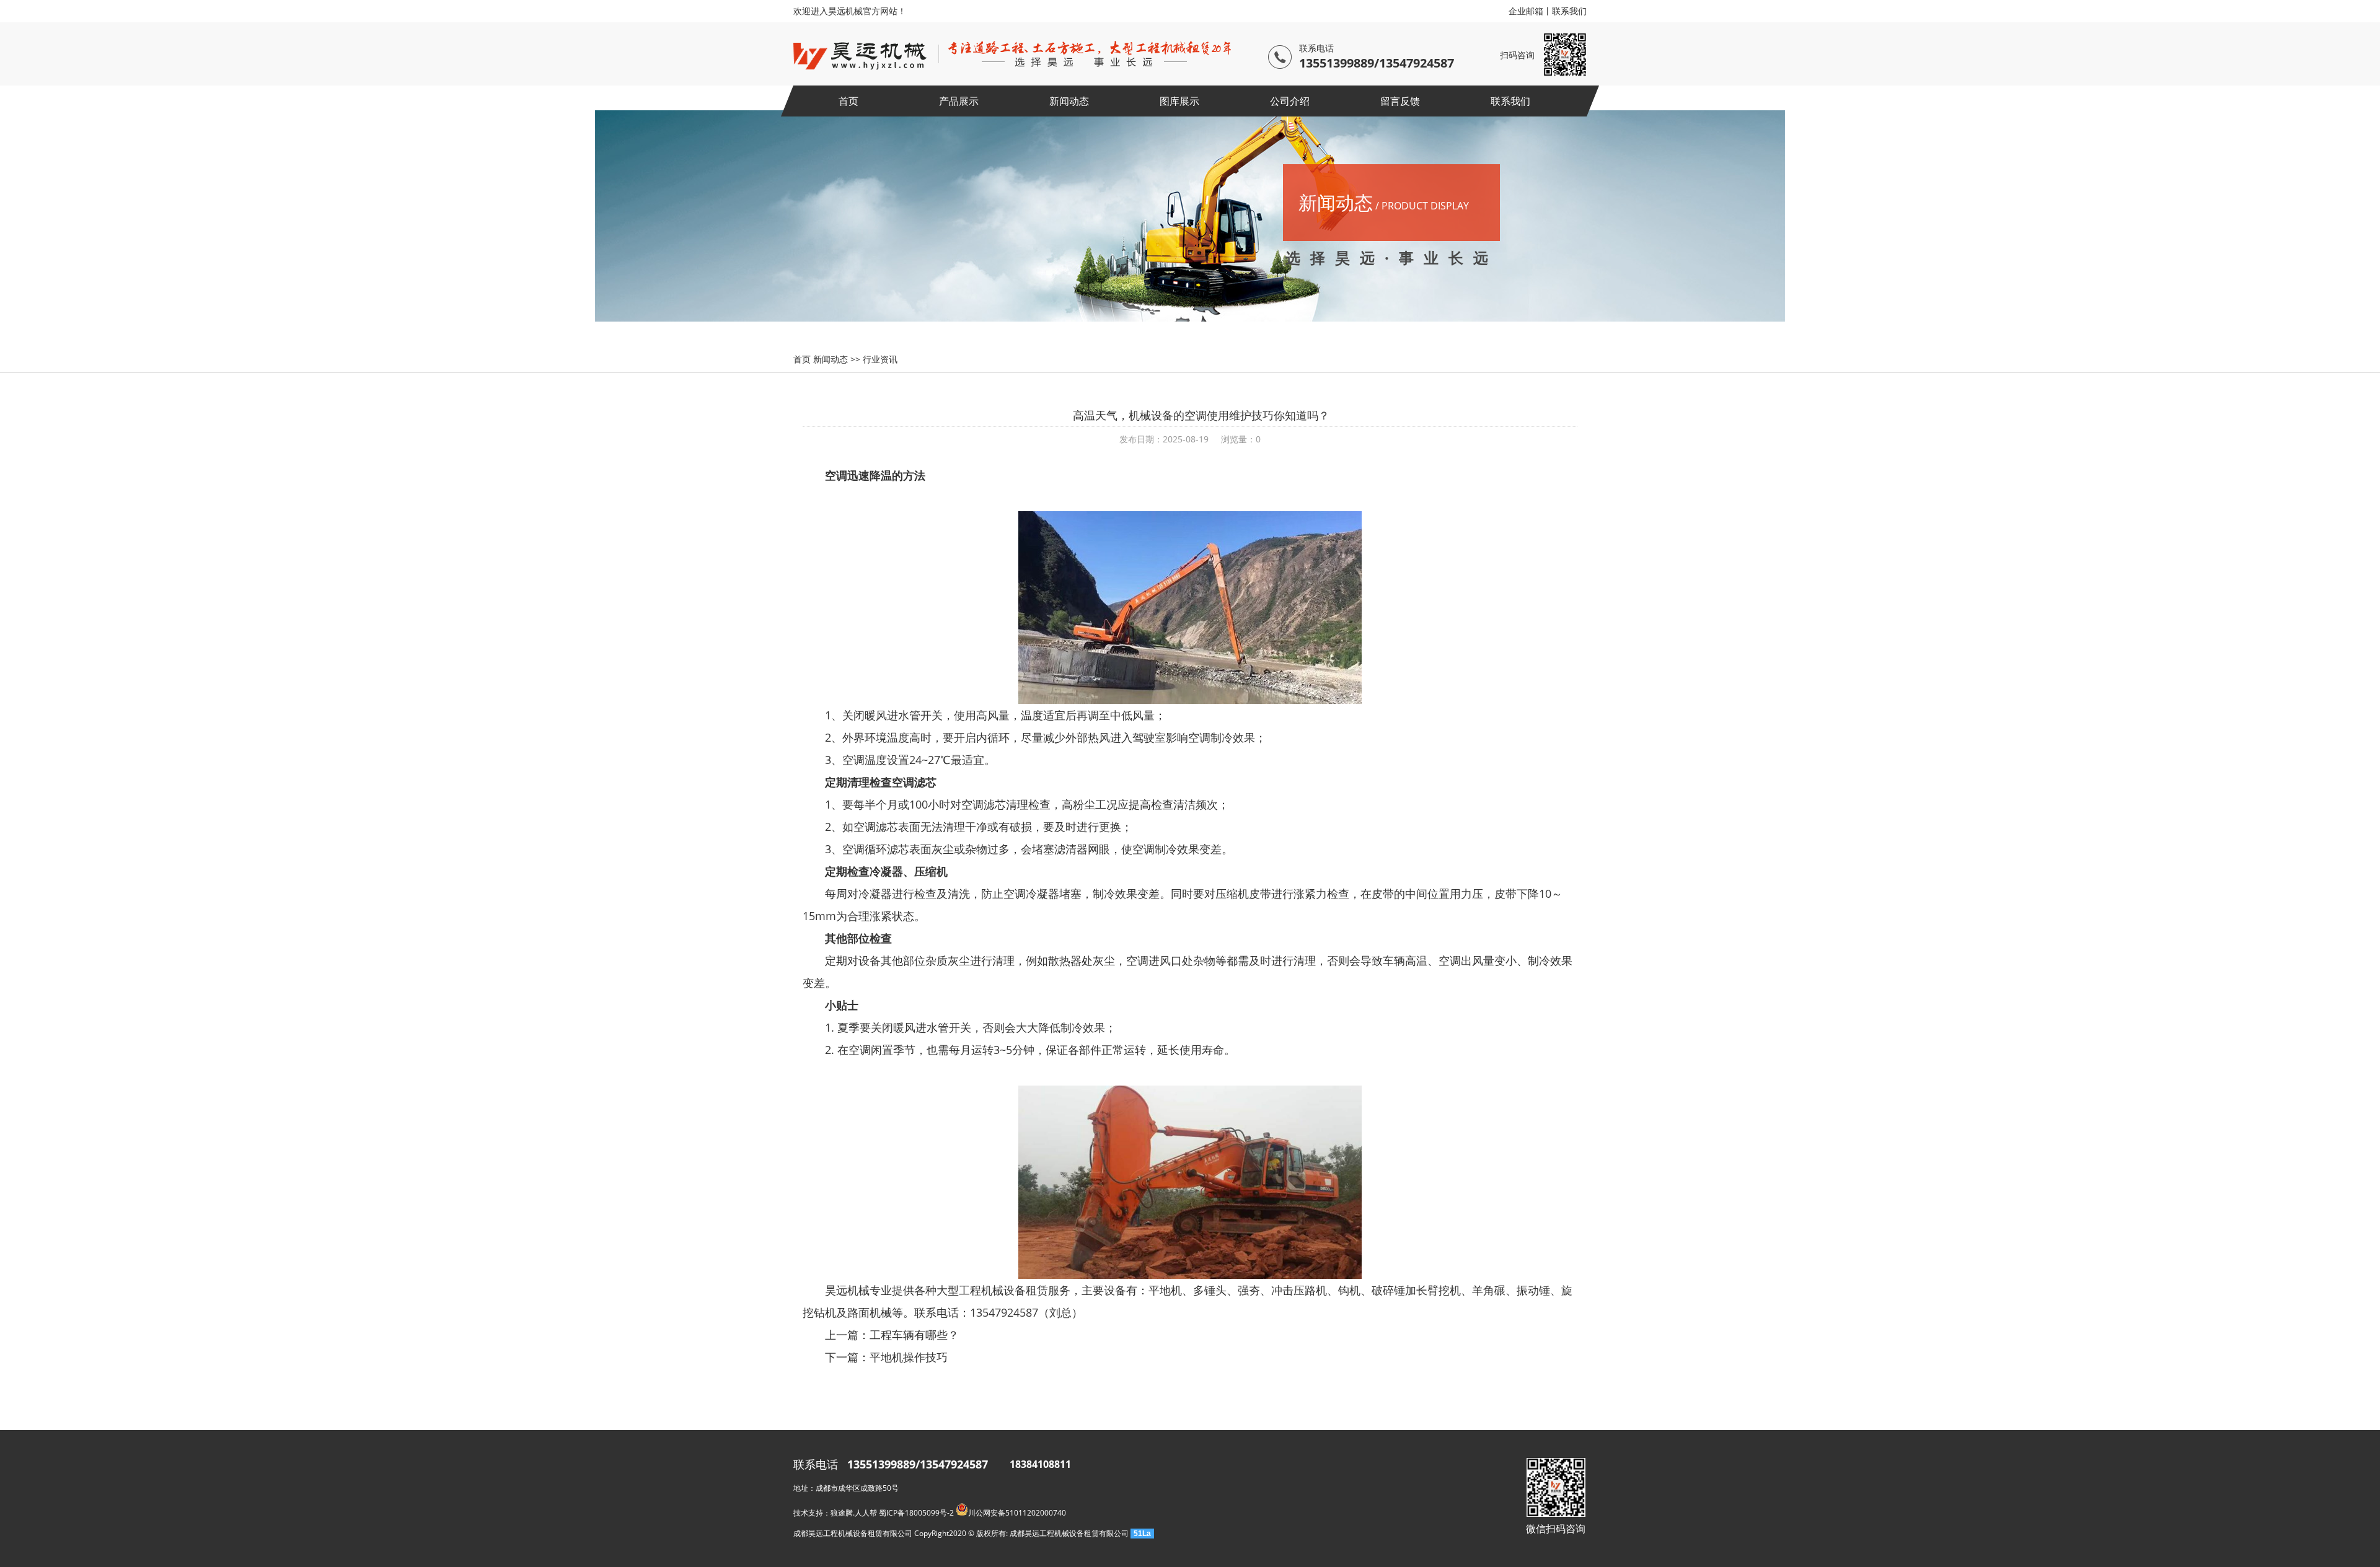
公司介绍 (1290, 101)
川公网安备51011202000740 (1017, 1513)
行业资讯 (880, 359)
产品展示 (959, 101)
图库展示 (1179, 101)
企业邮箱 (1526, 11)
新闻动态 (1069, 101)
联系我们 (1569, 11)
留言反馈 (1400, 101)
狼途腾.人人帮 (854, 1513)
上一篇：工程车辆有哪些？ (892, 1335)
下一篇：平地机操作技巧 (886, 1357)
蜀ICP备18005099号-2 (916, 1513)
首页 (848, 101)
